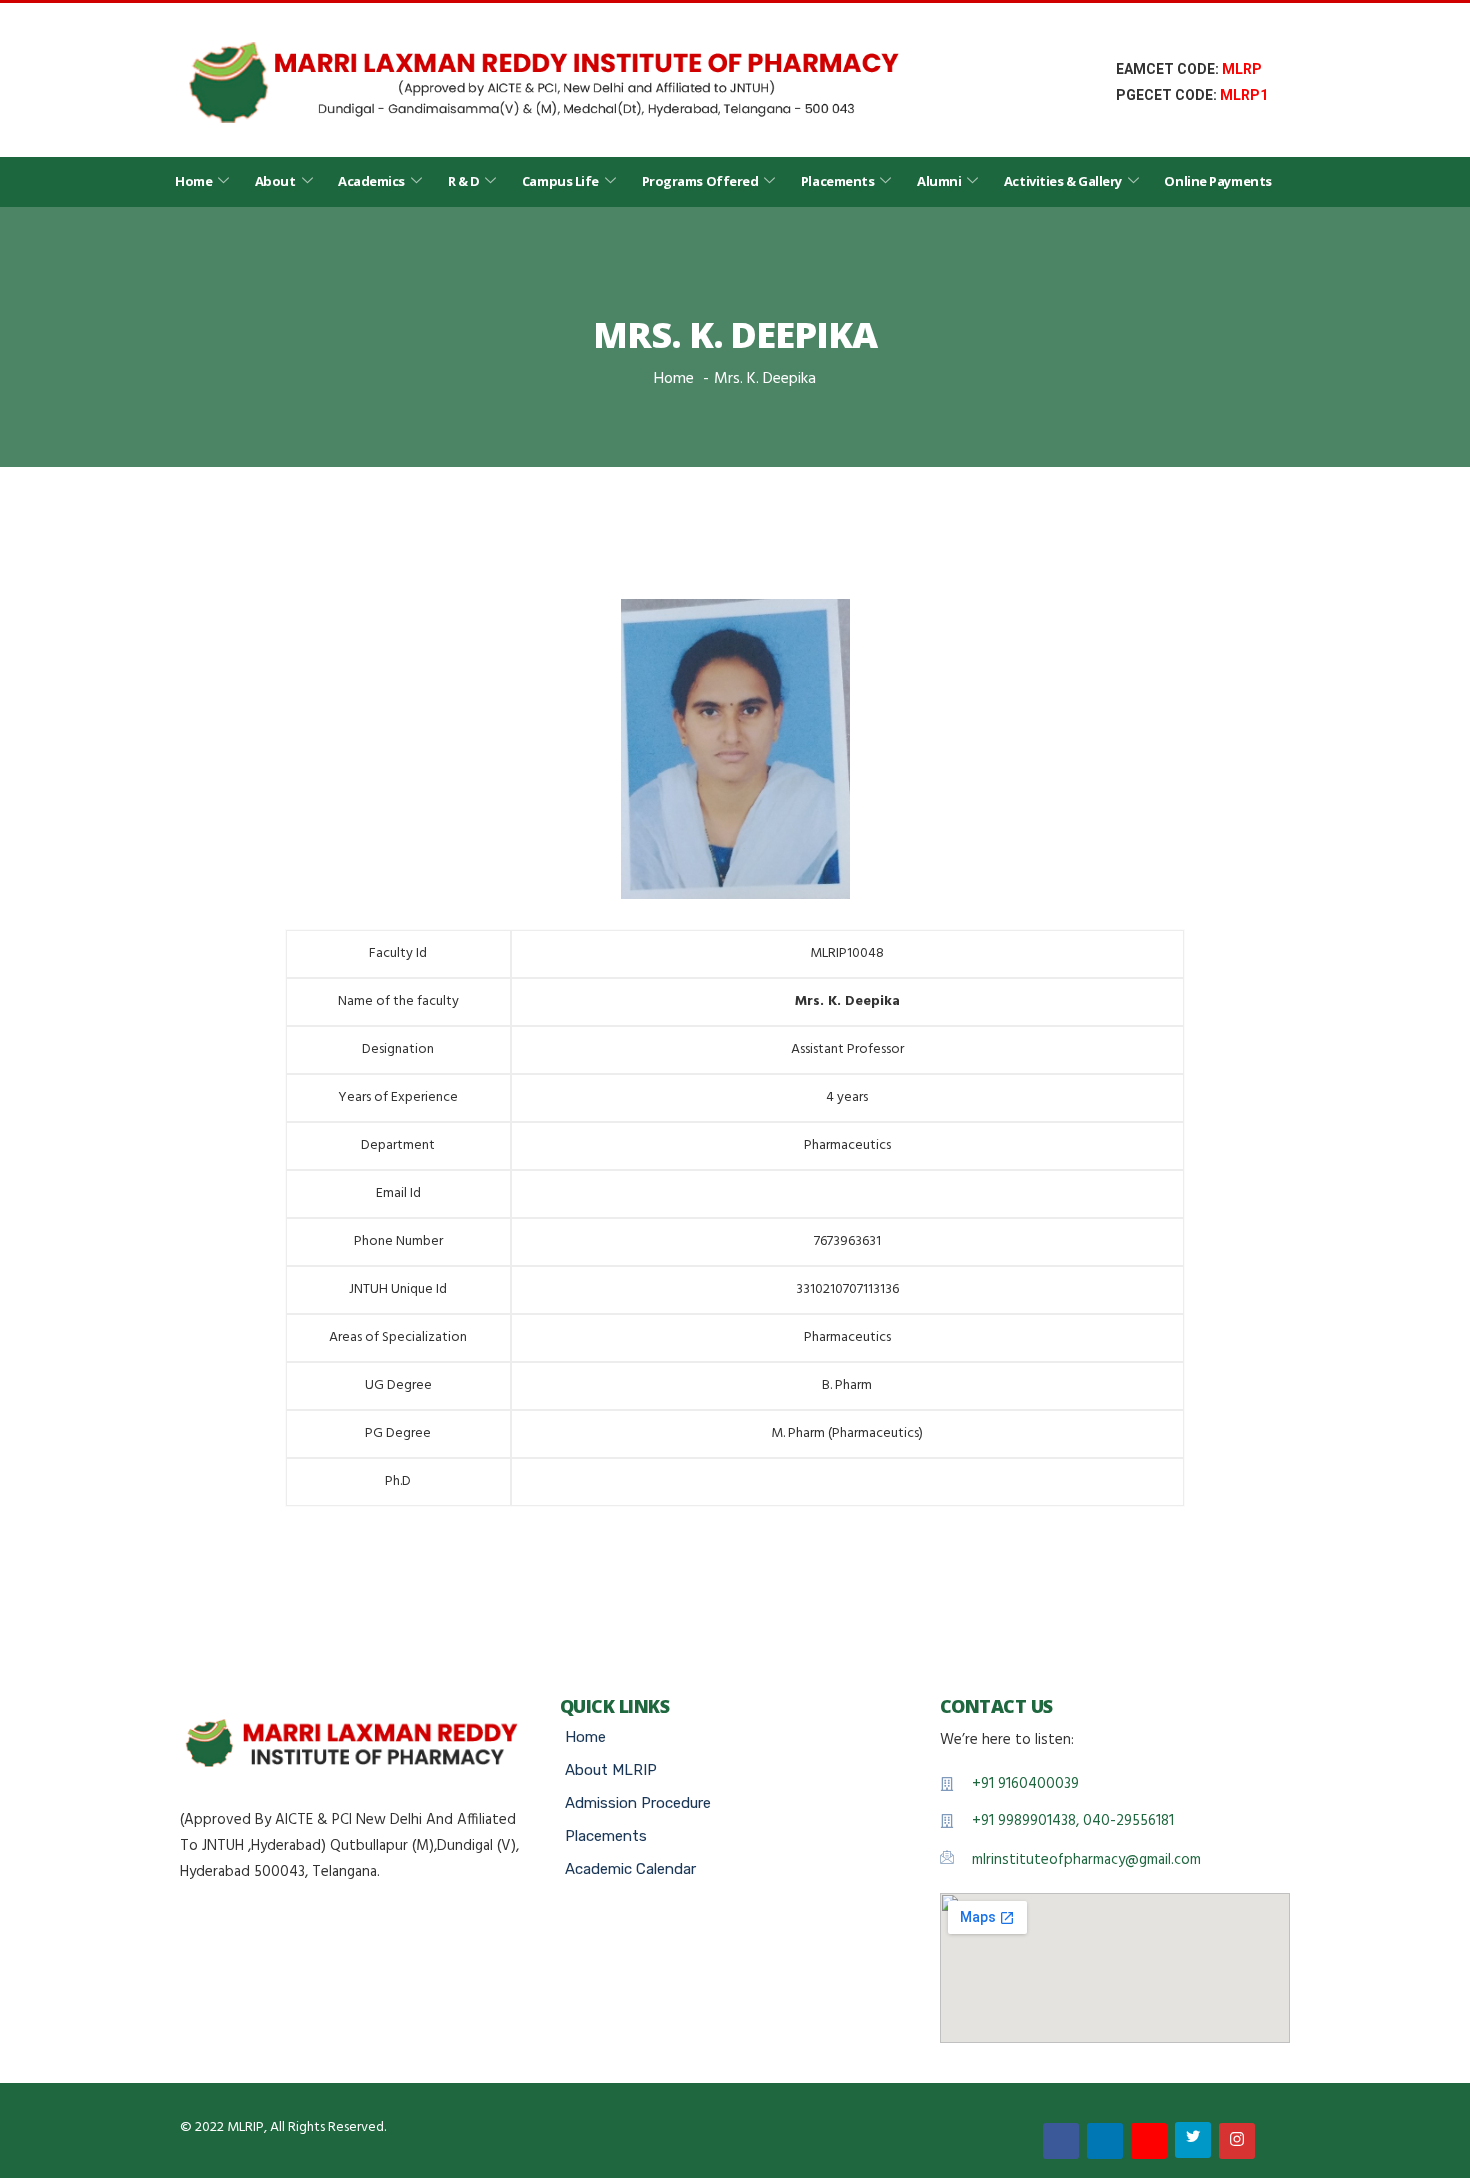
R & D (464, 181)
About (275, 181)
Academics (371, 181)
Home (193, 181)
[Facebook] (1061, 2141)
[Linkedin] (1105, 2141)
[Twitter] (1193, 2140)
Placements (838, 181)
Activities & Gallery (1063, 181)
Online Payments (1217, 181)
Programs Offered (700, 181)
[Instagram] (1237, 2141)
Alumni (939, 181)
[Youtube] (1149, 2141)
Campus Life (560, 181)
